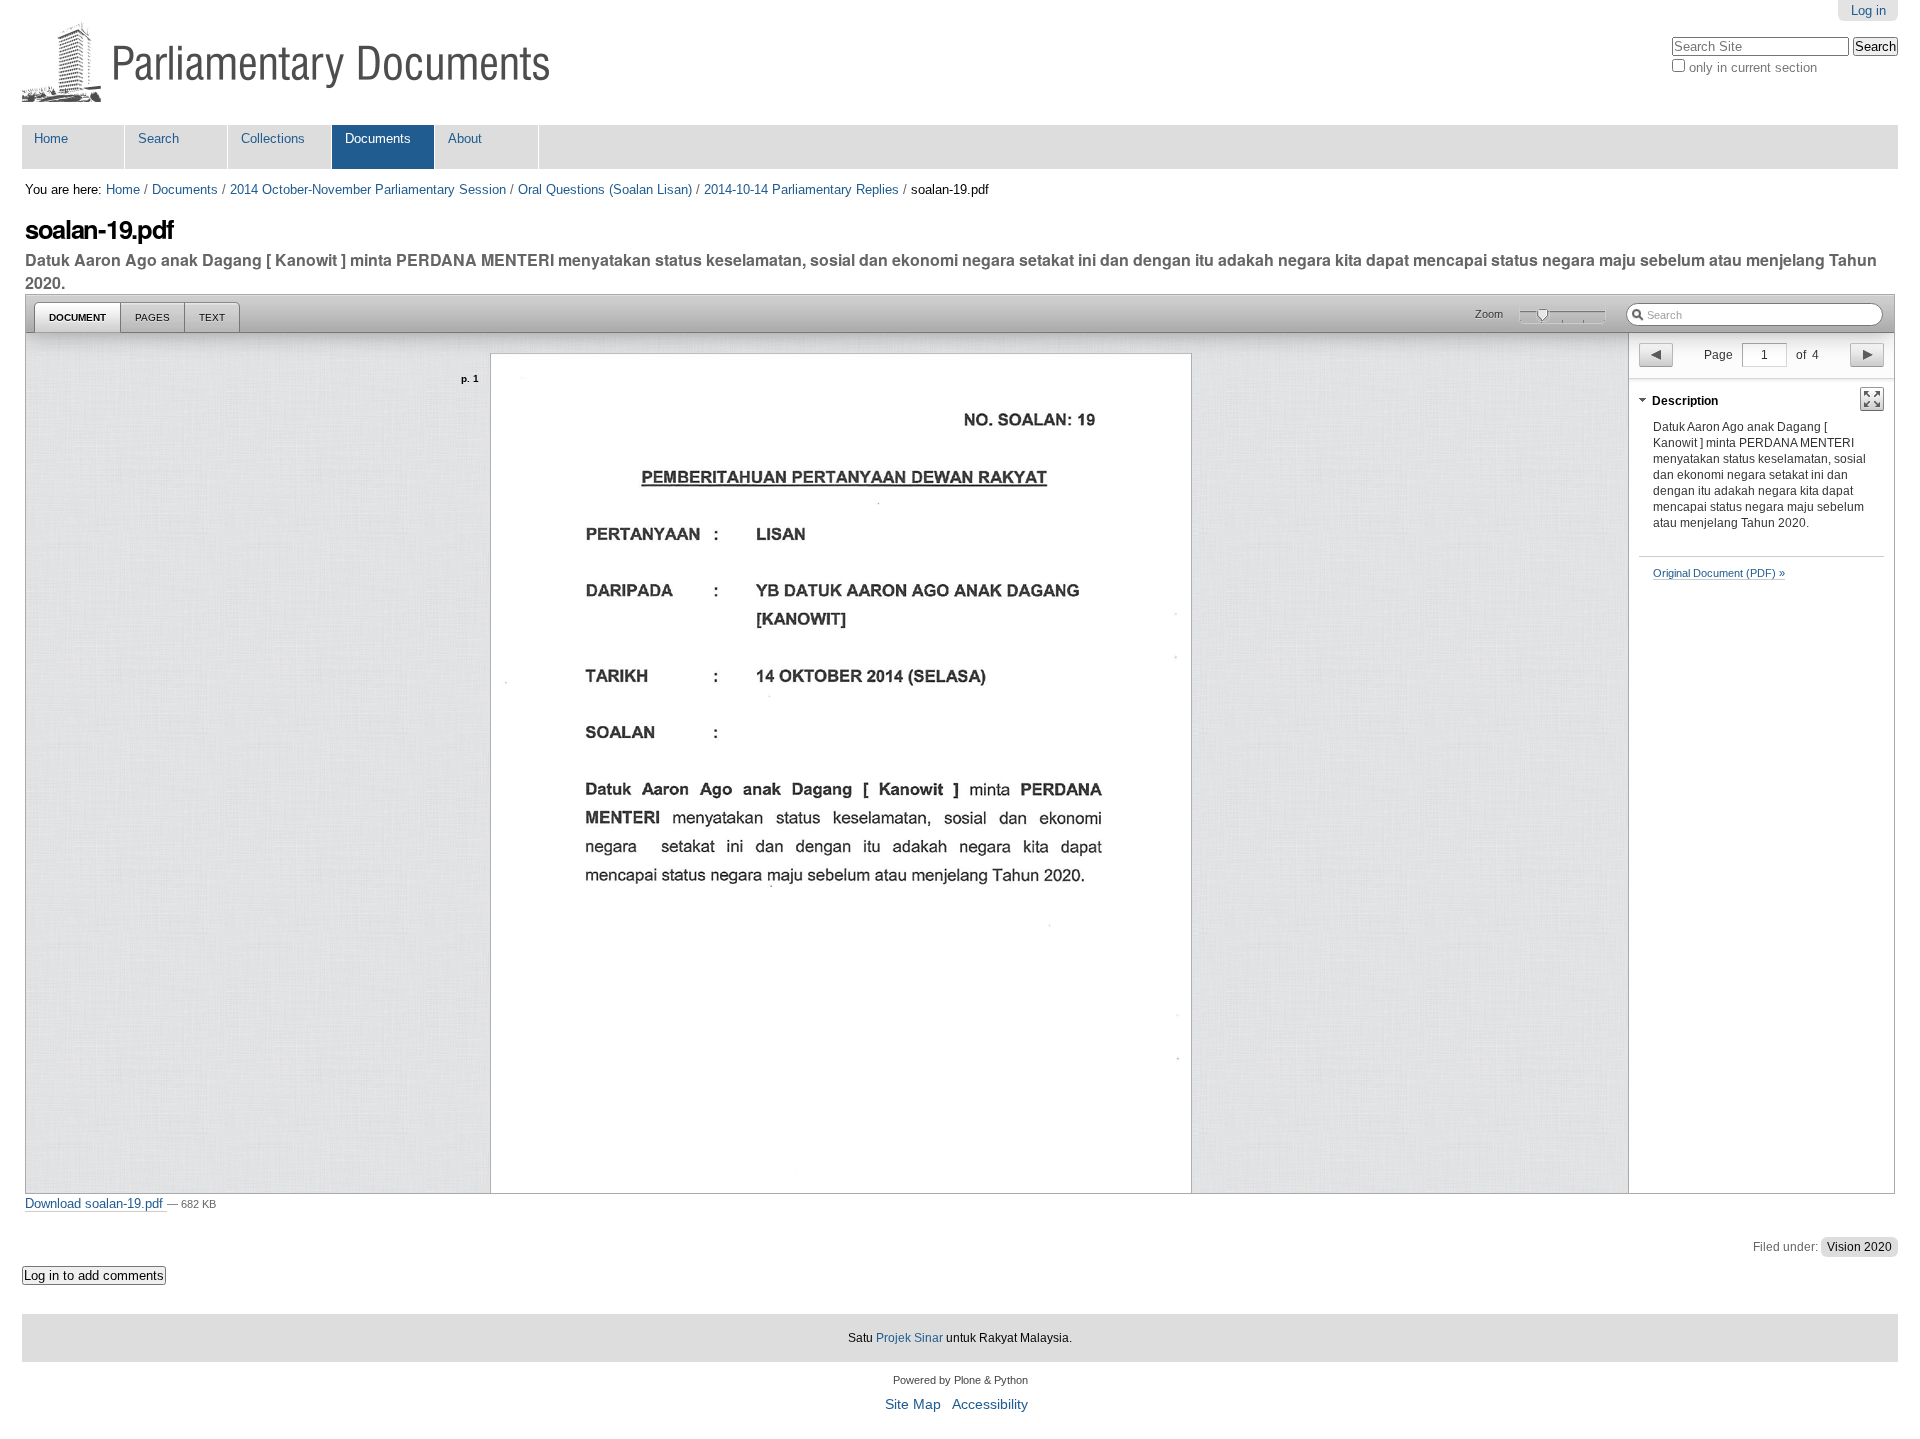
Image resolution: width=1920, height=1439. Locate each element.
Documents (378, 138)
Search (158, 138)
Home (51, 138)
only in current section (1753, 67)
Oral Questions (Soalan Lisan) (605, 189)
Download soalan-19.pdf (96, 1203)
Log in (1868, 10)
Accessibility (990, 1404)
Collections (273, 138)
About (465, 138)
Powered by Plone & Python (960, 1380)
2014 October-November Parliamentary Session (368, 189)
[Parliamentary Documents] (285, 62)
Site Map (913, 1404)
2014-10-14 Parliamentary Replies (801, 189)
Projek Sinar (909, 1338)
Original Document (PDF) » (1719, 573)
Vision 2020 (1859, 1247)
